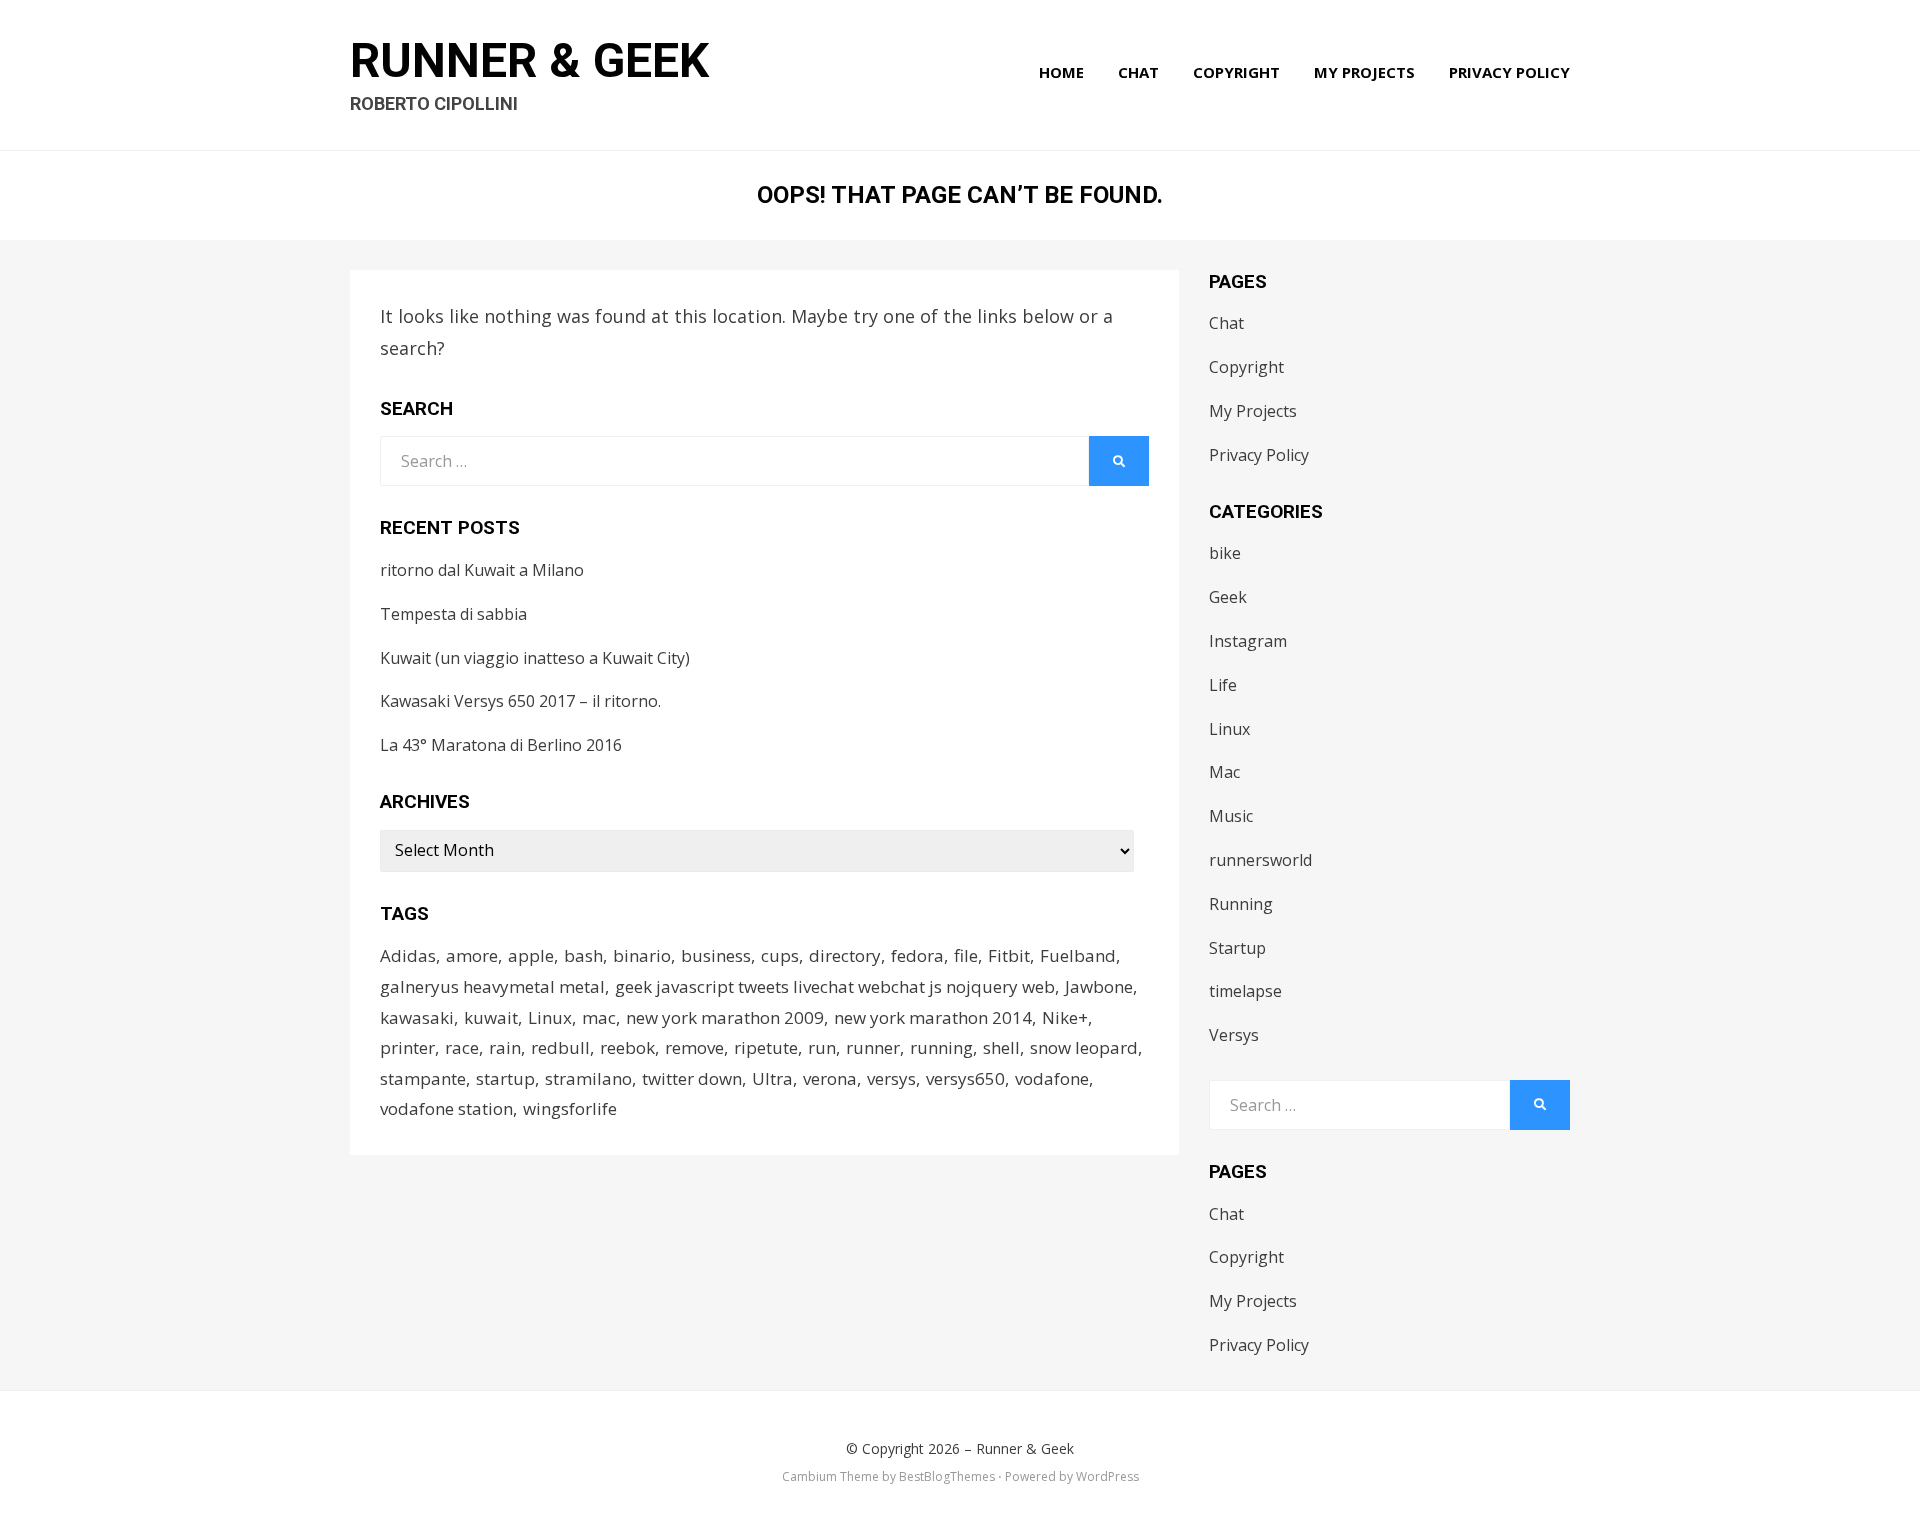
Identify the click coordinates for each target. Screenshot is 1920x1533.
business (716, 955)
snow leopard (1084, 1047)
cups (780, 955)
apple (531, 955)
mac (599, 1017)
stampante (423, 1078)
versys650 (965, 1078)
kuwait (491, 1017)
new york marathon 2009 (725, 1017)
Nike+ (1065, 1017)
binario (642, 955)
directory (845, 955)
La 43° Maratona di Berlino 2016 (501, 745)
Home (1061, 72)
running (941, 1047)
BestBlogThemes (947, 1476)
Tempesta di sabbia (453, 614)
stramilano (588, 1078)
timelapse (1245, 991)
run (822, 1047)
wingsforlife (570, 1108)
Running (1241, 904)
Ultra (772, 1078)
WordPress (1107, 1476)
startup (505, 1078)
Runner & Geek (529, 60)
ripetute (766, 1047)
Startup (1237, 948)
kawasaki (417, 1017)
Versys (1234, 1035)
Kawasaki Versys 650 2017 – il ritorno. (520, 701)
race (462, 1047)
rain (505, 1047)
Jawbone (1099, 986)
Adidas (408, 955)
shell (1001, 1047)
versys (891, 1078)
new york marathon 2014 (933, 1017)
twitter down (692, 1078)
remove (694, 1047)
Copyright (1236, 72)
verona (830, 1078)
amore (472, 955)
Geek (1228, 597)
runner (873, 1047)
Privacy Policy (1509, 72)
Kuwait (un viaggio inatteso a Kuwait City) (535, 658)
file (966, 955)
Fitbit (1009, 955)
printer (407, 1047)
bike (1225, 553)
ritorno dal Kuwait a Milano (482, 570)
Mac (1224, 772)
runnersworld (1260, 860)
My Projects (1364, 72)
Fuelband (1078, 955)
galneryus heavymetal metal (492, 986)
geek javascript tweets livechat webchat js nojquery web (835, 986)
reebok (627, 1047)
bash (583, 955)
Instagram (1248, 641)
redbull (560, 1047)
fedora (917, 955)
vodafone (1052, 1078)
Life (1223, 685)
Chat (1138, 72)
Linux (550, 1017)
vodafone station (446, 1108)
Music (1231, 816)
